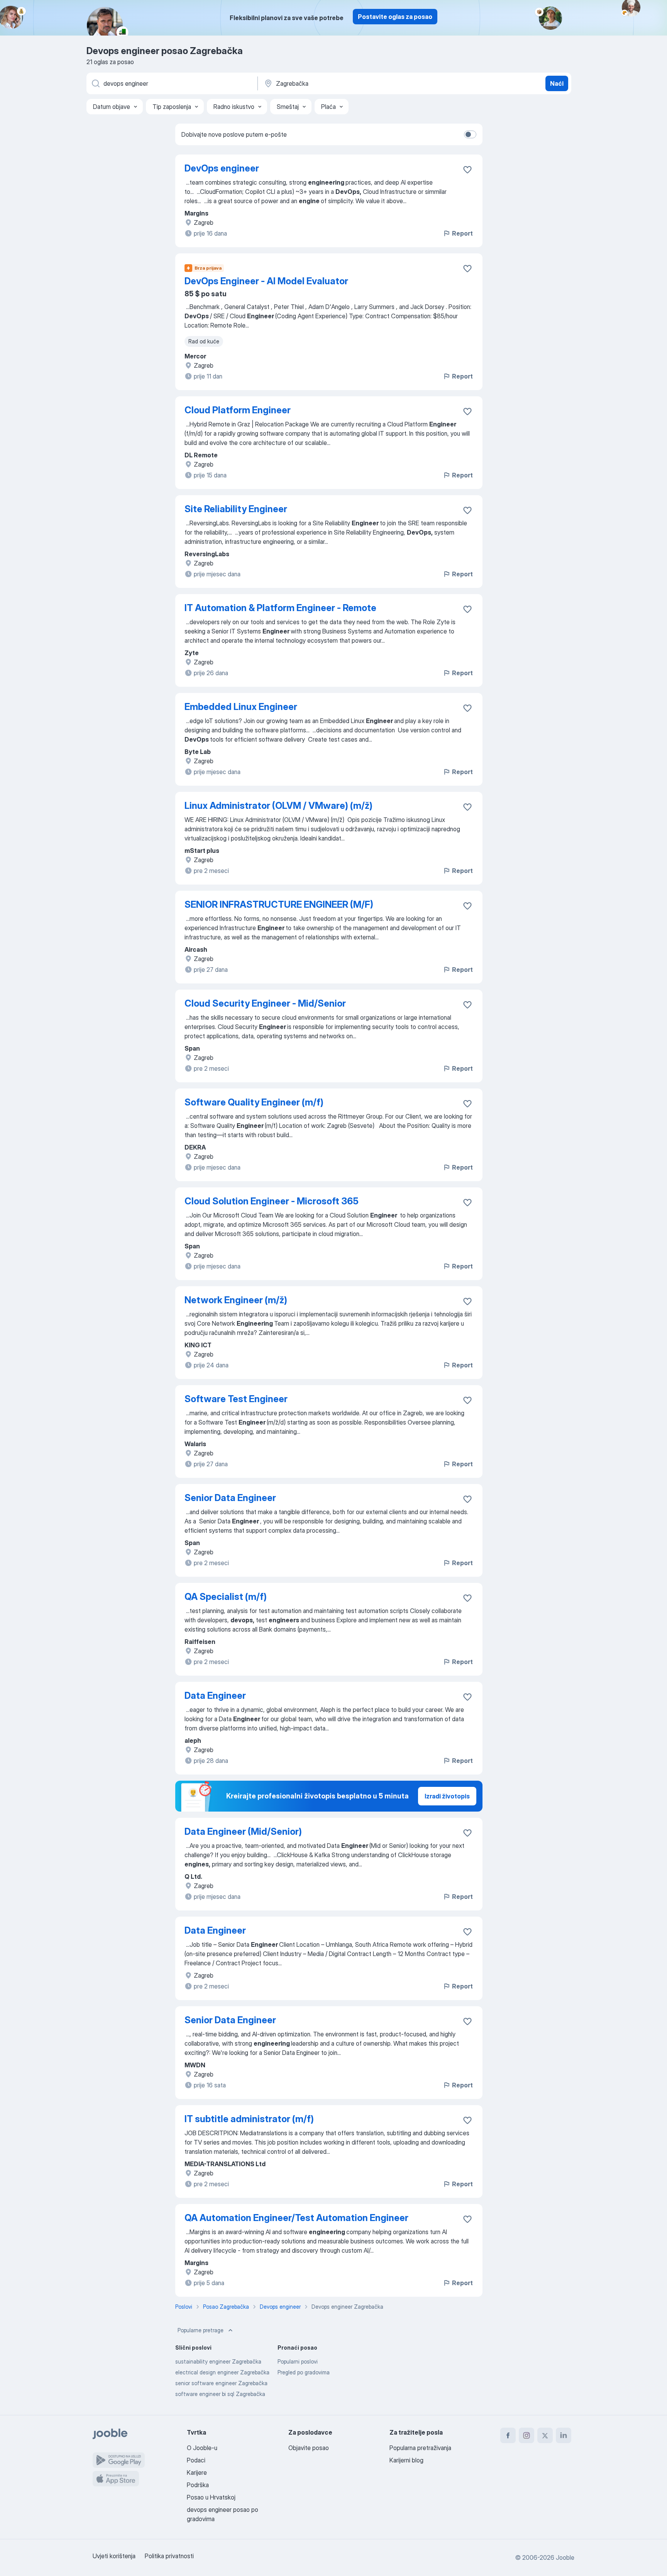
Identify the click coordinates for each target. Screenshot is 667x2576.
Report (462, 233)
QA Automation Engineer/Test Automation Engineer (296, 2218)
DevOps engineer (222, 168)
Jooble (565, 2557)
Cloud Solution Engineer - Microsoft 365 (272, 1201)
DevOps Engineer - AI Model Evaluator (266, 281)
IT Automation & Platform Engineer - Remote (280, 608)
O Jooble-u (202, 2448)
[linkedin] (564, 2435)
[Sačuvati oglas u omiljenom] (467, 170)
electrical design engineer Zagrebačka (222, 2372)
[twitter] (545, 2435)
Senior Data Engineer (230, 1498)
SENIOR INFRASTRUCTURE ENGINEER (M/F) (279, 904)
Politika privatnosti (169, 2556)
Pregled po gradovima (304, 2372)
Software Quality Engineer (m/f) (254, 1102)
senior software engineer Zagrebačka (221, 2383)
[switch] (470, 134)
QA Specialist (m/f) (226, 1597)
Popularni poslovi (298, 2361)
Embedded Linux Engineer (241, 707)
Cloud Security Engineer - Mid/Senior (265, 1003)
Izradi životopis (447, 1796)
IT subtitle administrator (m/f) (249, 2119)
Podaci (196, 2460)
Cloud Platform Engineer (238, 410)
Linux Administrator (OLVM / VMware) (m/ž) (278, 806)
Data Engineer (215, 1696)
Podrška (198, 2485)
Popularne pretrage (201, 2330)
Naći (557, 83)
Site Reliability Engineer (236, 509)
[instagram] (526, 2435)
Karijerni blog (406, 2460)
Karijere (197, 2472)
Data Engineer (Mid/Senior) (243, 1831)
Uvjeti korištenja (114, 2556)
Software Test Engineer (236, 1399)
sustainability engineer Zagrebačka (218, 2361)
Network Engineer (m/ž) (236, 1300)
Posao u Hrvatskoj (211, 2497)
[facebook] (508, 2435)
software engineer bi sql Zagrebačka (220, 2394)
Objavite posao (309, 2448)
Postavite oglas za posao (395, 17)
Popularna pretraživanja (420, 2448)
